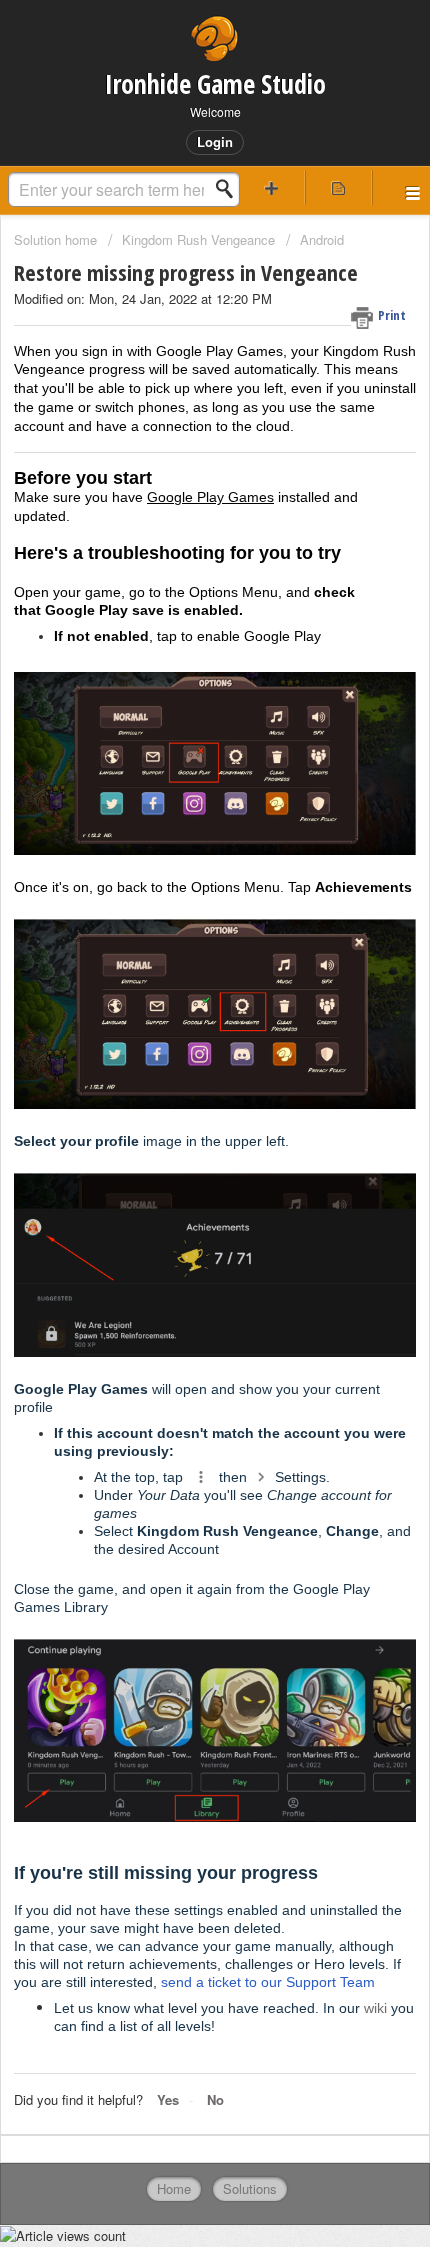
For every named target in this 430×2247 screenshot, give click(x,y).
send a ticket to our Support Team (268, 1982)
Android (322, 239)
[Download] (178, 1133)
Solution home (57, 239)
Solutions (250, 2188)
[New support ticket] (271, 187)
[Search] (230, 189)
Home (174, 2188)
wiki (375, 2008)
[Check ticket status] (338, 187)
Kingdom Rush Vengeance (198, 239)
